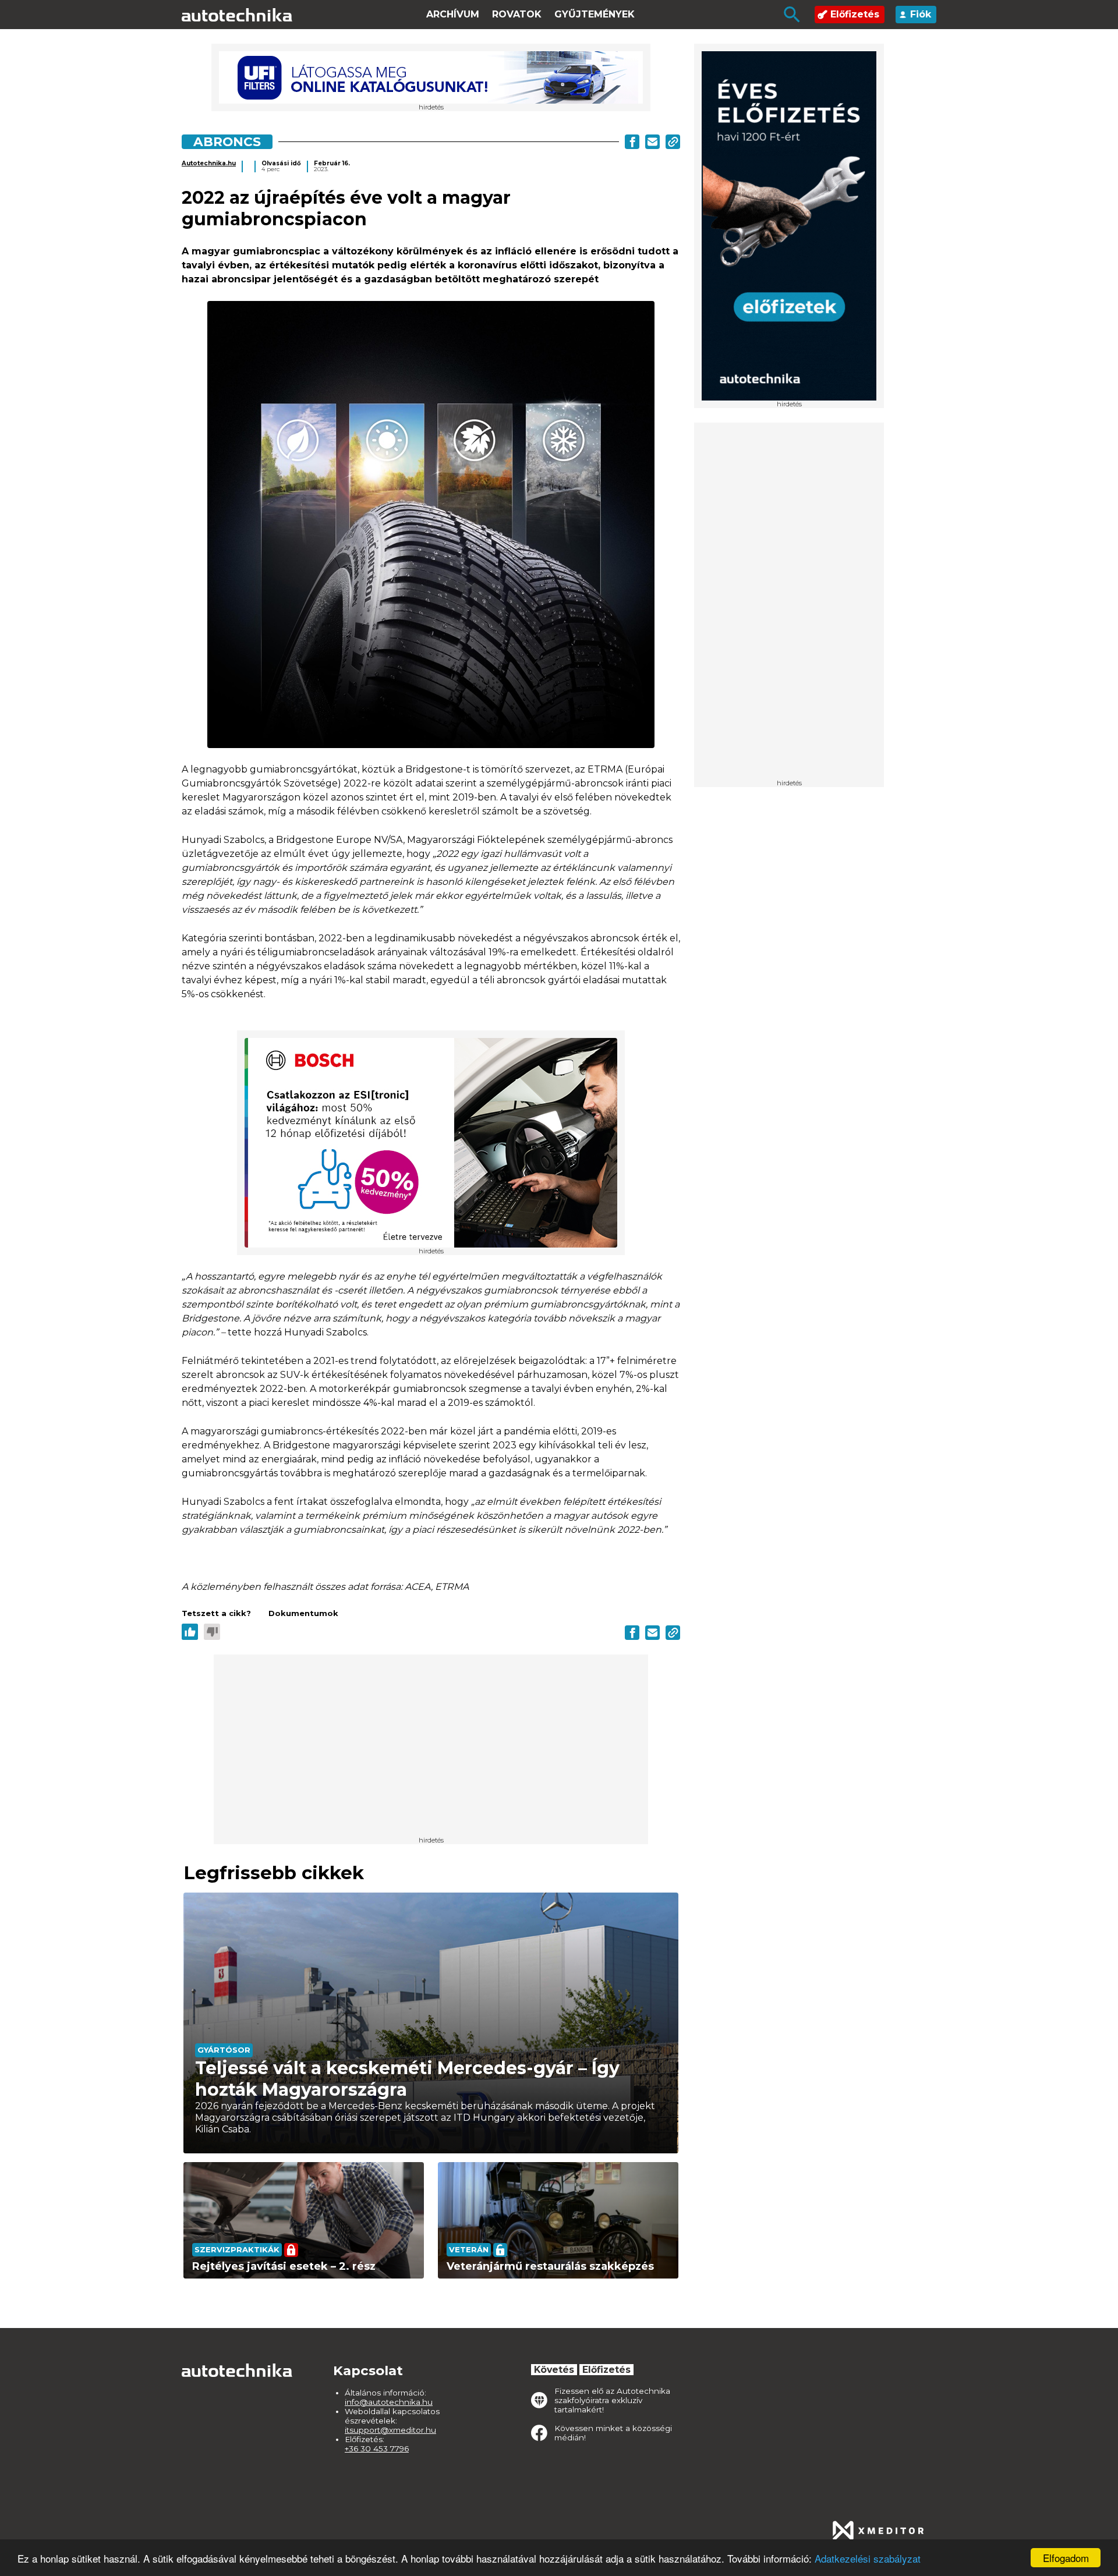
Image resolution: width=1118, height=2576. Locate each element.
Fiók (921, 14)
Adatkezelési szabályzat (868, 2558)
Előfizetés (855, 14)
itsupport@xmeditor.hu (390, 2430)
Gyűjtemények (595, 14)
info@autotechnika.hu (389, 2402)
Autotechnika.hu (209, 163)
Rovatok (517, 14)
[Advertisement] (789, 605)
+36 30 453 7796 (377, 2449)
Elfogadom (1066, 2558)
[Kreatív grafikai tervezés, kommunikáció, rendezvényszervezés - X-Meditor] (878, 2531)
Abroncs (227, 141)
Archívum (453, 14)
